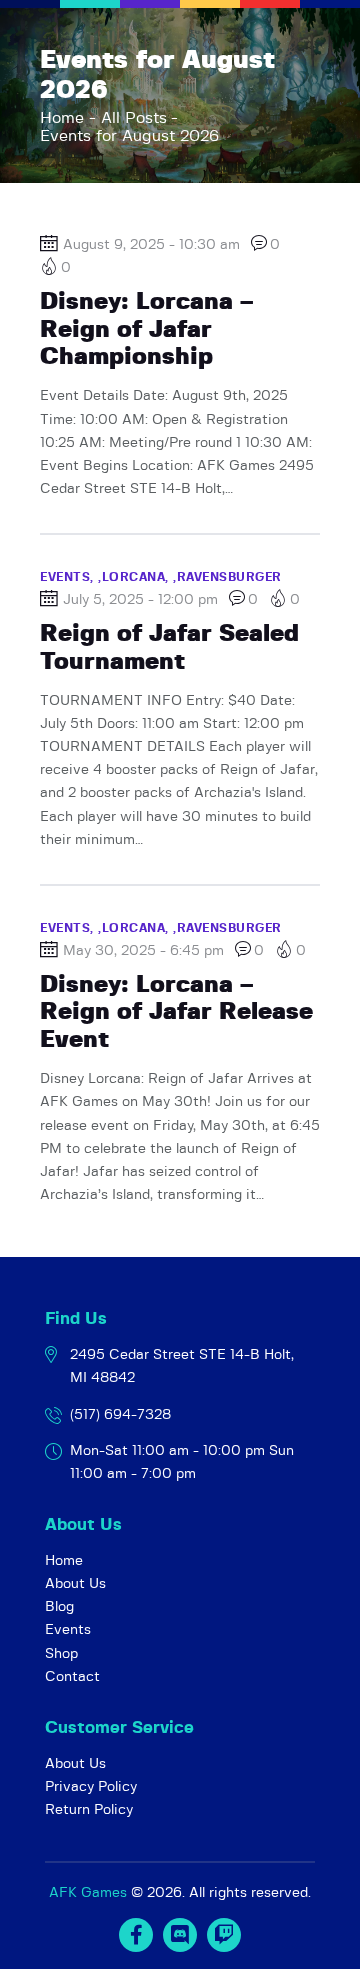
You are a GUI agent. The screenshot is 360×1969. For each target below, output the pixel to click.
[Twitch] (224, 1935)
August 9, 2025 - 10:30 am (151, 245)
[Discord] (180, 1935)
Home (62, 118)
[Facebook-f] (136, 1935)
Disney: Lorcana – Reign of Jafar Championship (146, 329)
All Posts (134, 118)
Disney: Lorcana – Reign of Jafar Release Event (176, 1012)
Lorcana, (138, 577)
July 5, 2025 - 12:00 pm (140, 600)
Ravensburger (229, 577)
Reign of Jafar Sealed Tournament (169, 647)
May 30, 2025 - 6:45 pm (143, 951)
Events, (69, 577)
